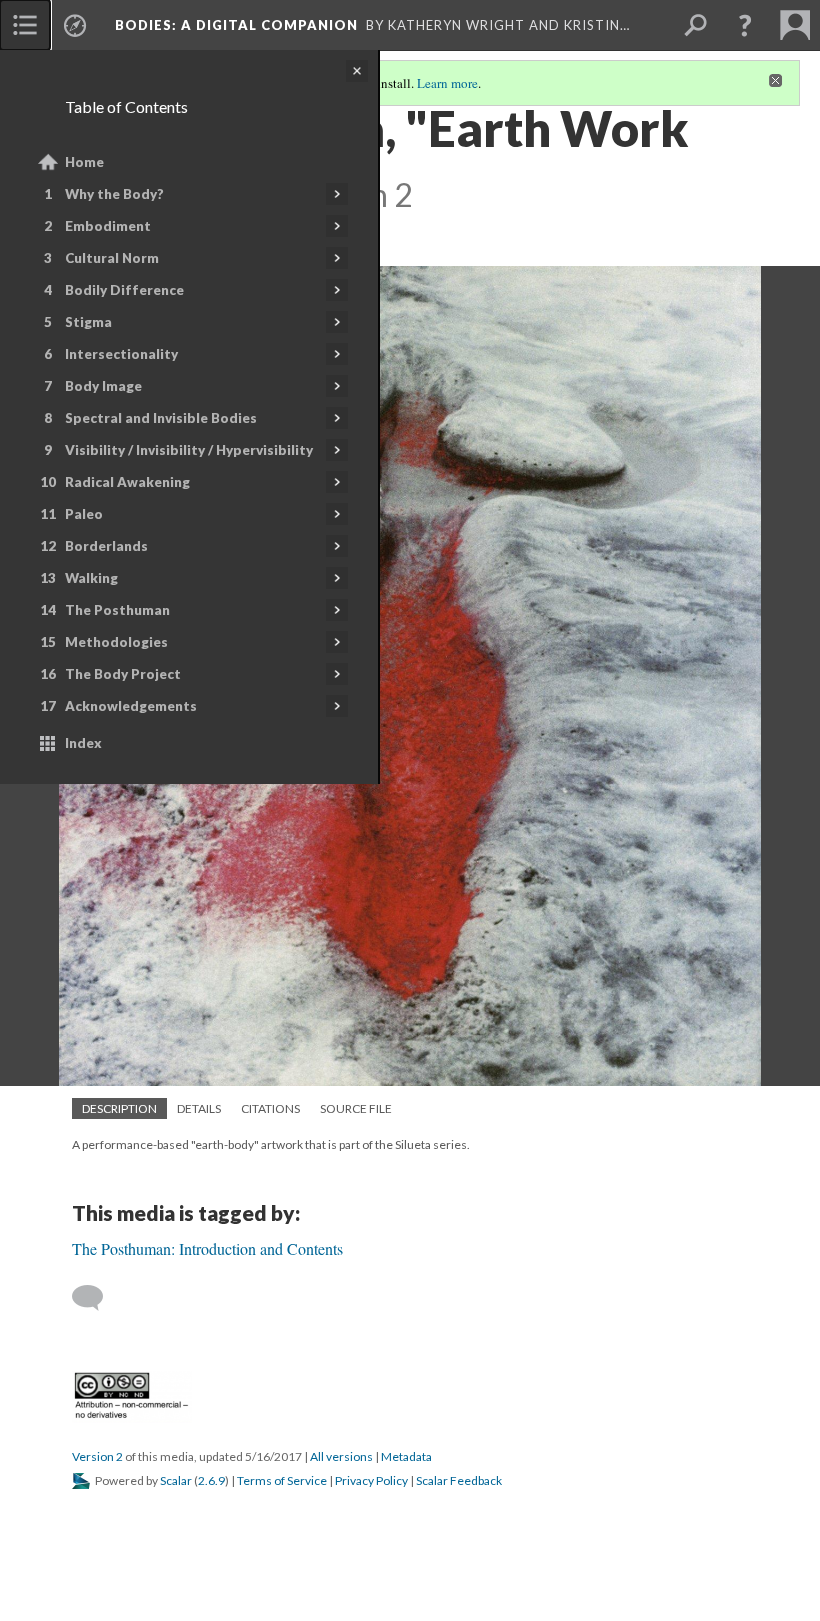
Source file (356, 1108)
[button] (745, 25)
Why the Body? (114, 194)
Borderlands (106, 546)
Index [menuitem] (83, 743)
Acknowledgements (131, 706)
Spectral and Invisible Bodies (161, 418)
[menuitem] (25, 25)
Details (199, 1108)
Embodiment (108, 226)
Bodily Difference (124, 290)
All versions (341, 1456)
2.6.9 (211, 1480)
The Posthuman (117, 610)
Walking (91, 578)
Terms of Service (282, 1480)
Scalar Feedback (459, 1480)
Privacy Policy (371, 1480)
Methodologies (116, 642)
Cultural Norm (112, 258)
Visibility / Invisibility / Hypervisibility (189, 450)
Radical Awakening (127, 482)
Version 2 (97, 1456)
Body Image (103, 386)
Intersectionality (121, 354)
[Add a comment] (96, 1298)
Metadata (406, 1456)
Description (119, 1108)
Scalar (176, 1480)
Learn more (447, 83)
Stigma (88, 322)
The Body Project (123, 674)
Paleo (84, 514)
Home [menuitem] (84, 162)
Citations (270, 1108)
